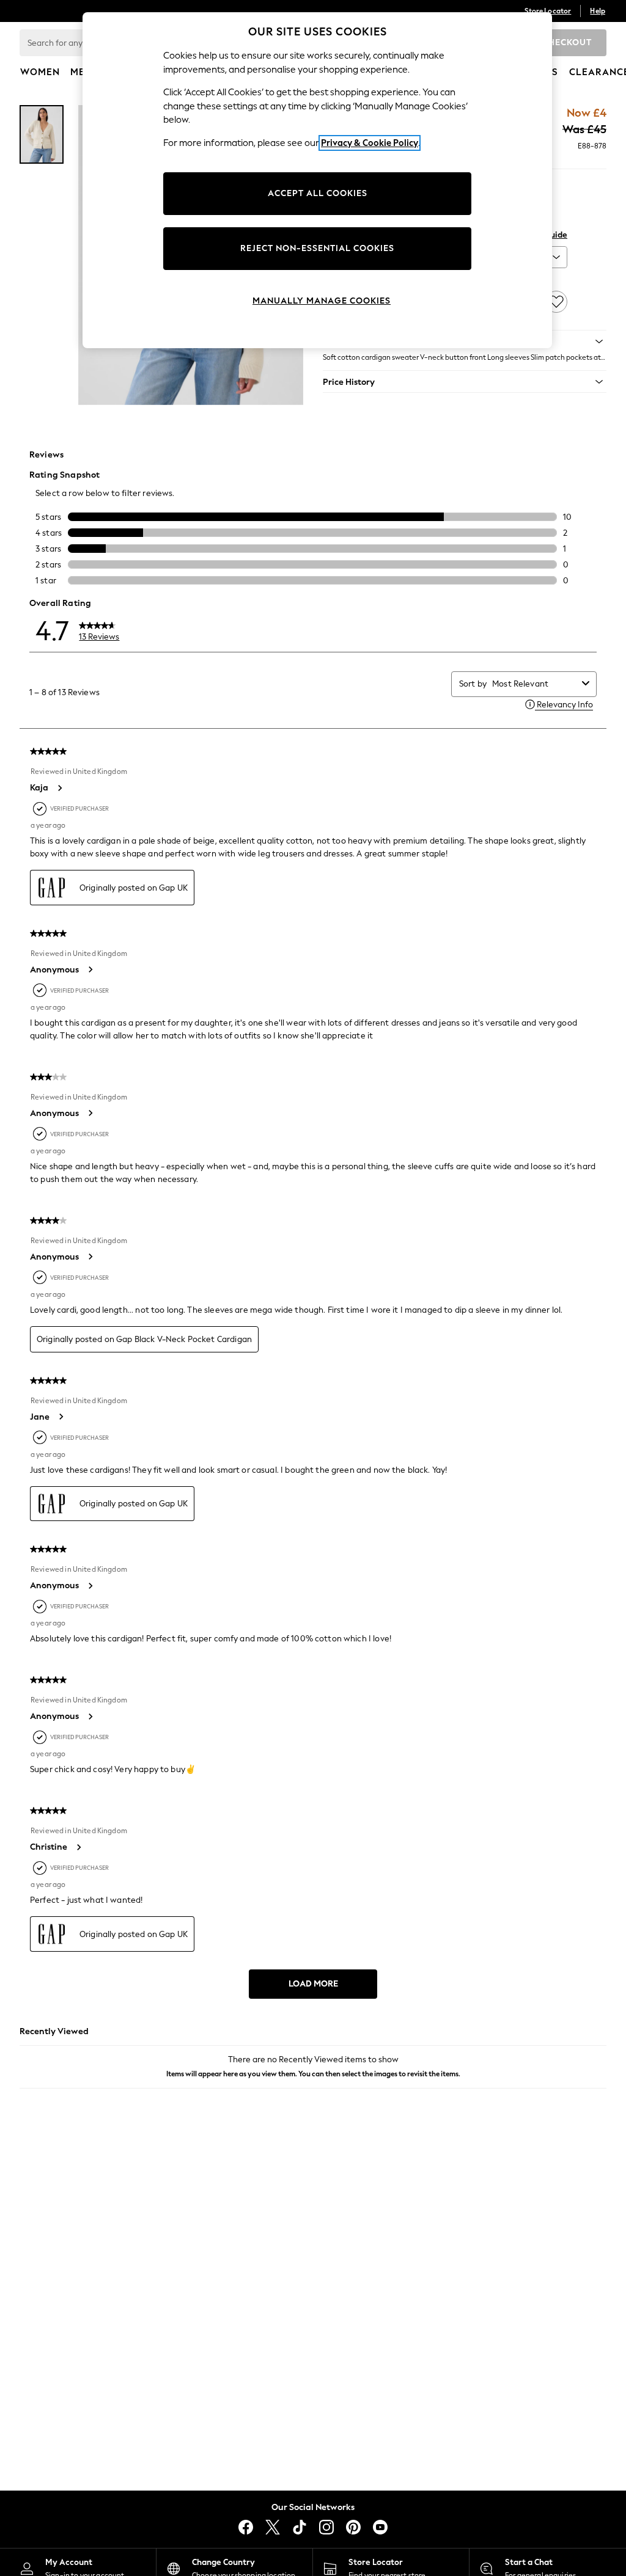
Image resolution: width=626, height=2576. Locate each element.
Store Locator (548, 11)
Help (598, 11)
